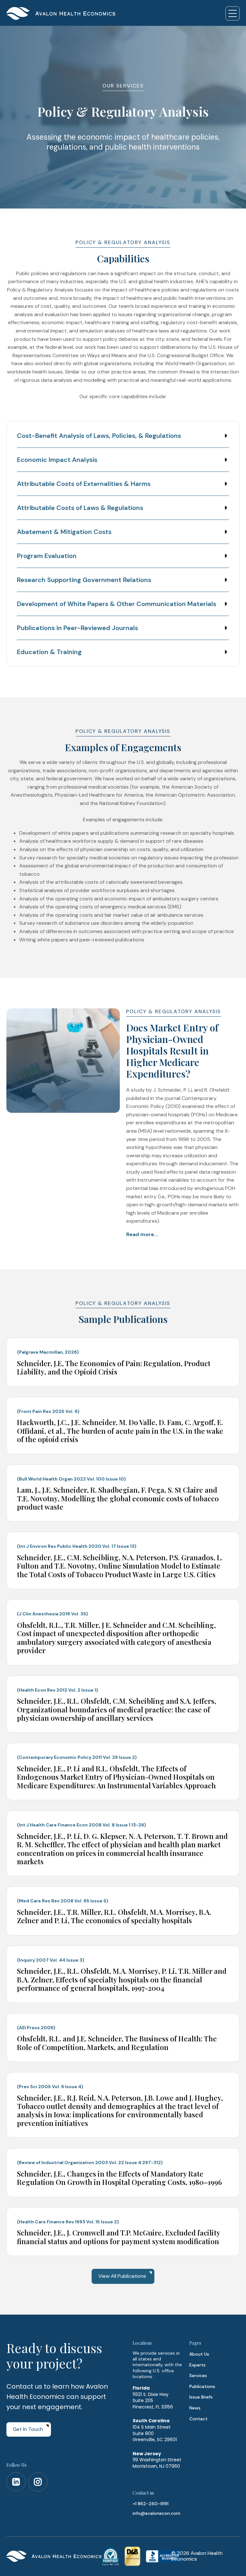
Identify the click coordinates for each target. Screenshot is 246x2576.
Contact (198, 2419)
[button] (233, 13)
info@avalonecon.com (156, 2513)
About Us (199, 2354)
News (195, 2408)
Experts (197, 2365)
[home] (61, 13)
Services (198, 2375)
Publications (202, 2386)
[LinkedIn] (16, 2482)
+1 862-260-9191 (151, 2504)
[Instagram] (38, 2482)
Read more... (142, 1234)
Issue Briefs (201, 2397)
